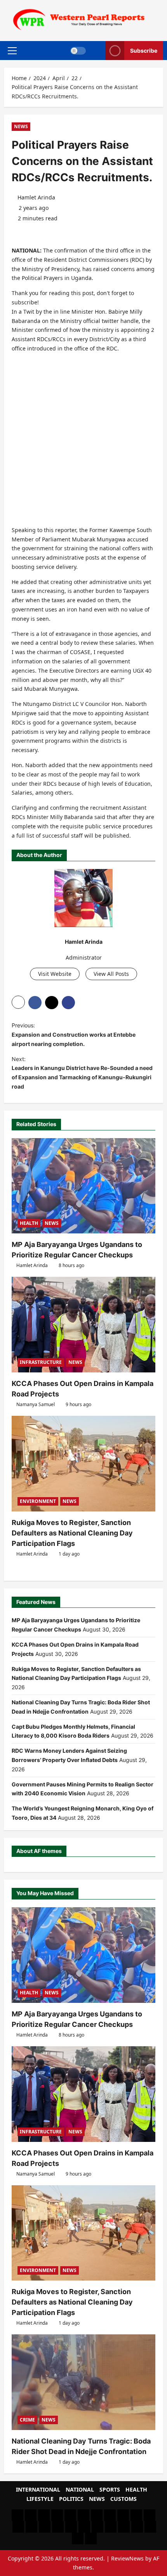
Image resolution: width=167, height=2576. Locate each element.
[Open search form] (96, 51)
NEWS (21, 126)
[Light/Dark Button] (78, 50)
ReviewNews (127, 2558)
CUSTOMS (124, 2499)
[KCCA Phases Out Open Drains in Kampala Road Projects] (83, 1325)
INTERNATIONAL (38, 2489)
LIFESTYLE (40, 2499)
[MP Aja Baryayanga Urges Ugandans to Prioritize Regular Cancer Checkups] (83, 1186)
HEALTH (29, 1223)
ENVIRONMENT (38, 1501)
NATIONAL (80, 2489)
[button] (12, 50)
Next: (82, 1073)
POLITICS (71, 2499)
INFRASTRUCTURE (41, 1362)
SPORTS (110, 2489)
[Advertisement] (83, 442)
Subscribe (144, 50)
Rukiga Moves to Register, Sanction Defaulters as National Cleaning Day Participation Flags (72, 1533)
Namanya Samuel (36, 1404)
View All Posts (111, 974)
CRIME (27, 2420)
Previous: (74, 1035)
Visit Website (55, 974)
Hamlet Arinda (36, 197)
